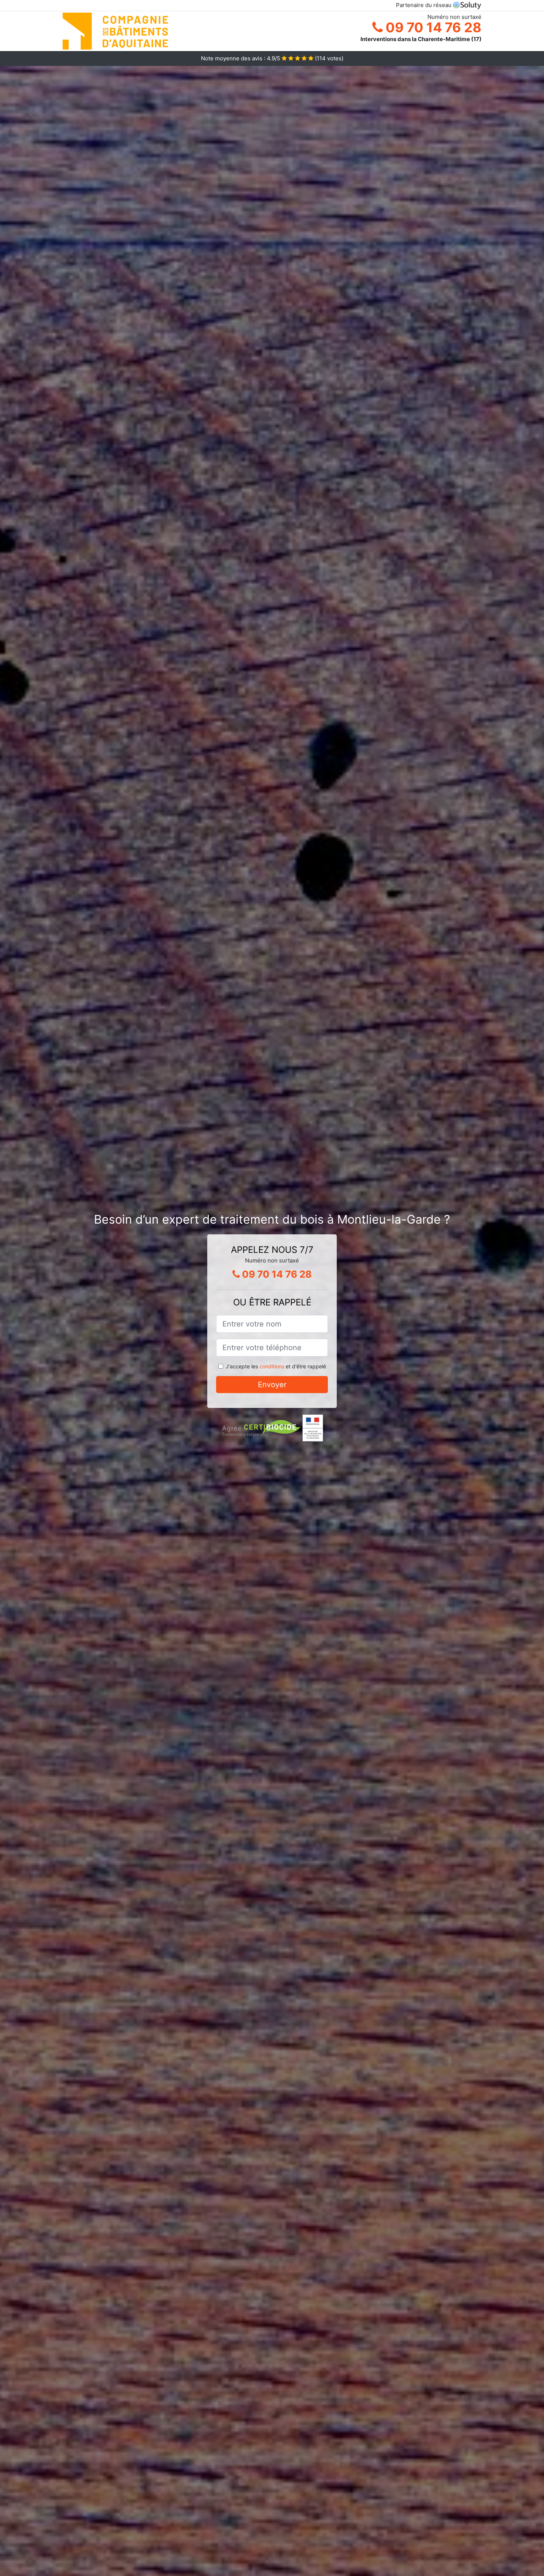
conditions (272, 1366)
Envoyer (272, 1385)
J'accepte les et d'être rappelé (276, 1366)
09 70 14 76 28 (432, 27)
